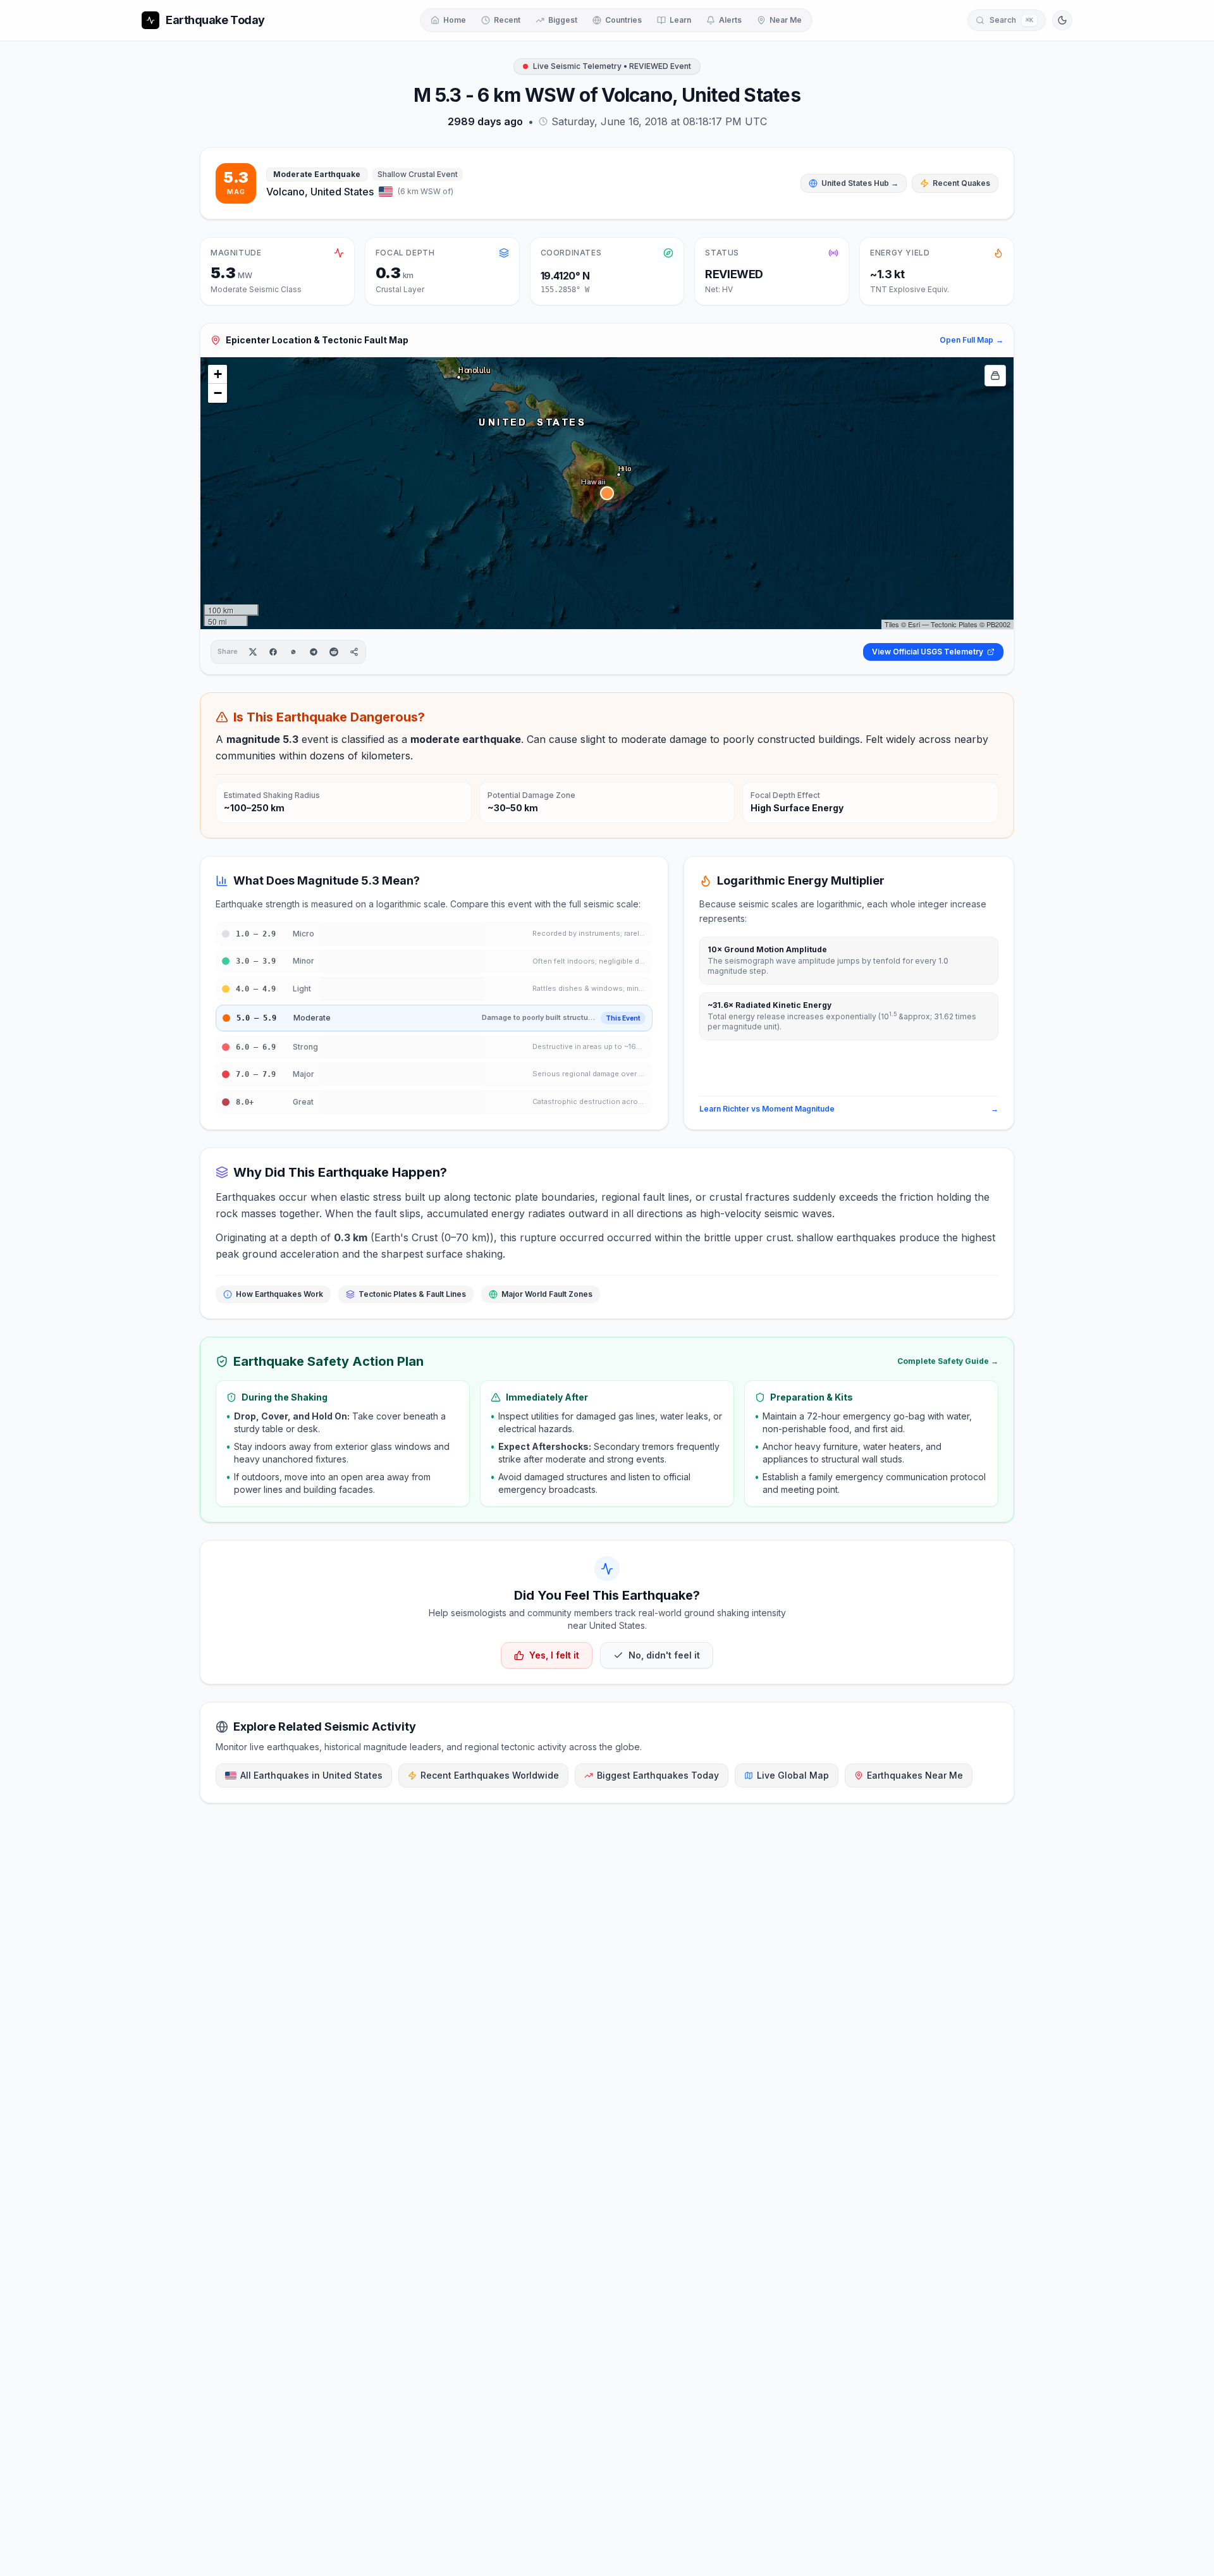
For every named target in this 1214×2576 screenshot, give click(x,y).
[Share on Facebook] (273, 652)
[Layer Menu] (995, 376)
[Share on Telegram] (314, 652)
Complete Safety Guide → (948, 1361)
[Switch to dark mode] (1062, 20)
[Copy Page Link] (354, 652)
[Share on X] (253, 652)
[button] (607, 493)
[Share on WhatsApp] (293, 652)
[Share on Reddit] (334, 652)
